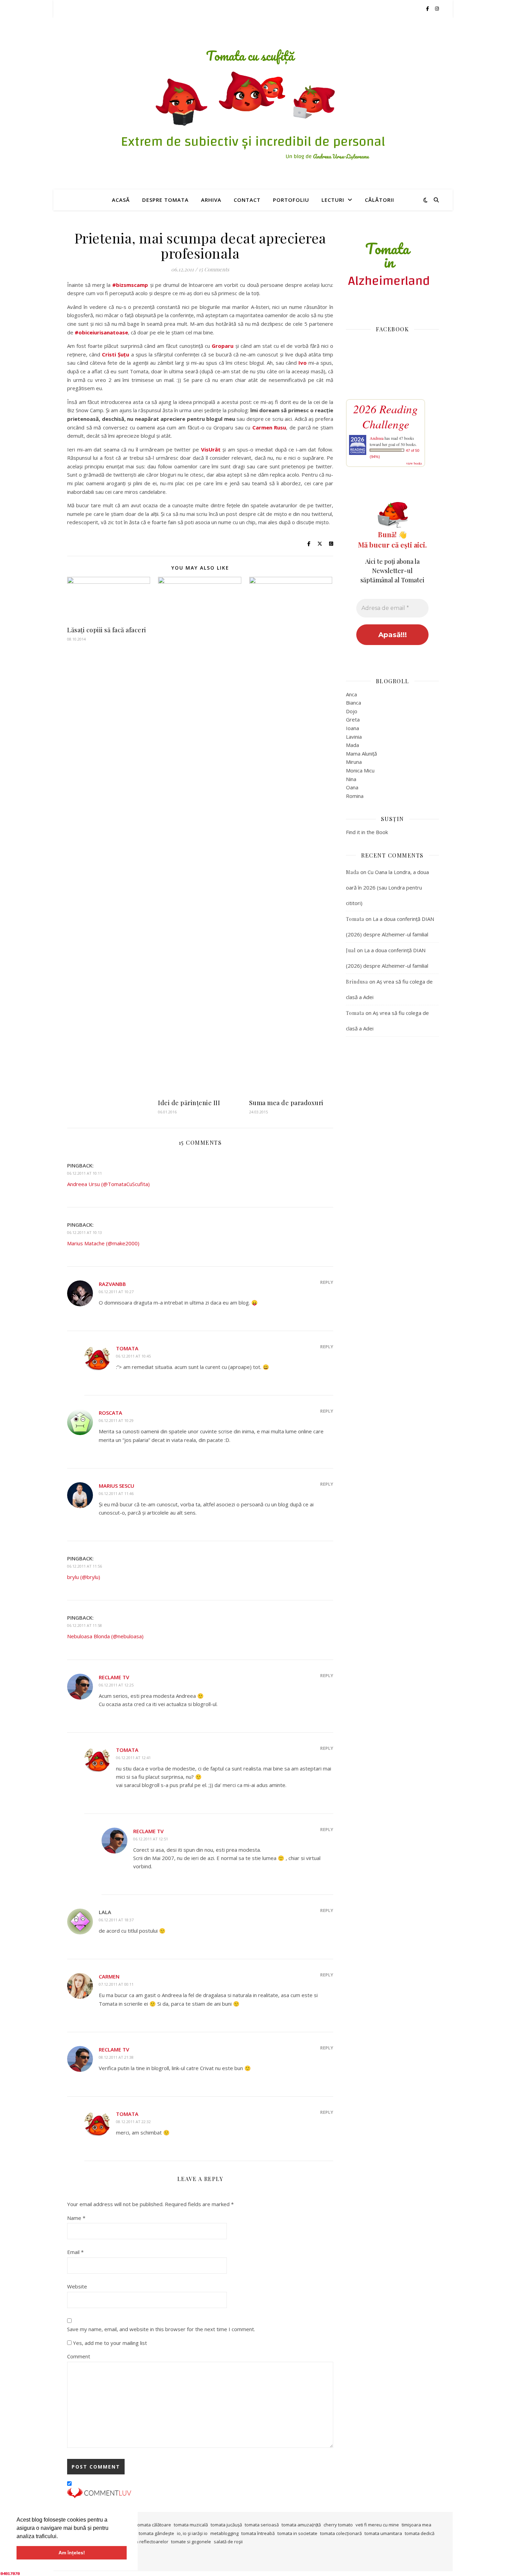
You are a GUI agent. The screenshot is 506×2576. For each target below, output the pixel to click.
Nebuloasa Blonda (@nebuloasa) (105, 1636)
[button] (60, 2537)
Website (77, 2286)
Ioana (352, 728)
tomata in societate (297, 2533)
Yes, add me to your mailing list (109, 2343)
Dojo (352, 711)
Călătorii (379, 200)
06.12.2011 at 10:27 (116, 1292)
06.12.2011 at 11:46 (116, 1493)
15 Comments (214, 269)
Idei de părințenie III (189, 1103)
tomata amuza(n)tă (301, 2525)
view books (414, 463)
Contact (247, 200)
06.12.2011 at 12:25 (116, 1685)
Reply (327, 1282)
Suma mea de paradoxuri (286, 1103)
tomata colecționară (341, 2533)
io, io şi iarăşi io (192, 2533)
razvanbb (112, 1284)
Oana (352, 787)
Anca (351, 694)
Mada (352, 745)
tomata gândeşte (156, 2533)
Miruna (354, 762)
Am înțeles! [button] (72, 2553)
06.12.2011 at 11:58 (85, 1625)
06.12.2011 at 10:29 (116, 1420)
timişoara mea (417, 2525)
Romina (355, 796)
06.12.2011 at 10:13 (85, 1232)
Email (75, 2252)
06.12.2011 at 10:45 (133, 1356)
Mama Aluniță (361, 754)
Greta (353, 719)
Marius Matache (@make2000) (103, 1243)
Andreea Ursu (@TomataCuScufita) (108, 1184)
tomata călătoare (154, 2525)
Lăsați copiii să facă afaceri (107, 630)
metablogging (224, 2533)
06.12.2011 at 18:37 (116, 1920)
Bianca (354, 703)
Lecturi (333, 200)
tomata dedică (420, 2533)
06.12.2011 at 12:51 (151, 1839)
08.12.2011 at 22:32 (133, 2122)
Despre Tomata (165, 200)
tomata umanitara (383, 2533)
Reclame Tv (114, 1677)
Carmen (109, 1976)
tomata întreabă (258, 2533)
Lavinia (354, 737)
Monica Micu (360, 770)
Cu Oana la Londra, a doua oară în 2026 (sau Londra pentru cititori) (387, 887)
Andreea (377, 438)
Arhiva (211, 200)
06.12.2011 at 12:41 (133, 1758)
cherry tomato (338, 2525)
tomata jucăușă (226, 2525)
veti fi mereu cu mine (377, 2525)
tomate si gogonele (191, 2542)
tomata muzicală (191, 2525)
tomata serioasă (262, 2525)
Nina (351, 779)
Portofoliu (291, 200)
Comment (79, 2356)
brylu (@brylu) (84, 1577)
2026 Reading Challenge (386, 416)
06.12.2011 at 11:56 (85, 1566)
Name (76, 2218)
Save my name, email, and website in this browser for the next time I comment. (161, 2329)
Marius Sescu (117, 1486)
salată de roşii (228, 2542)
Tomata (127, 1348)
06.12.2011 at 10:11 (85, 1173)
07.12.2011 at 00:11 (116, 1984)
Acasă (121, 200)
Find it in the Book (367, 832)
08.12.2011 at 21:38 (116, 2057)
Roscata (110, 1413)
